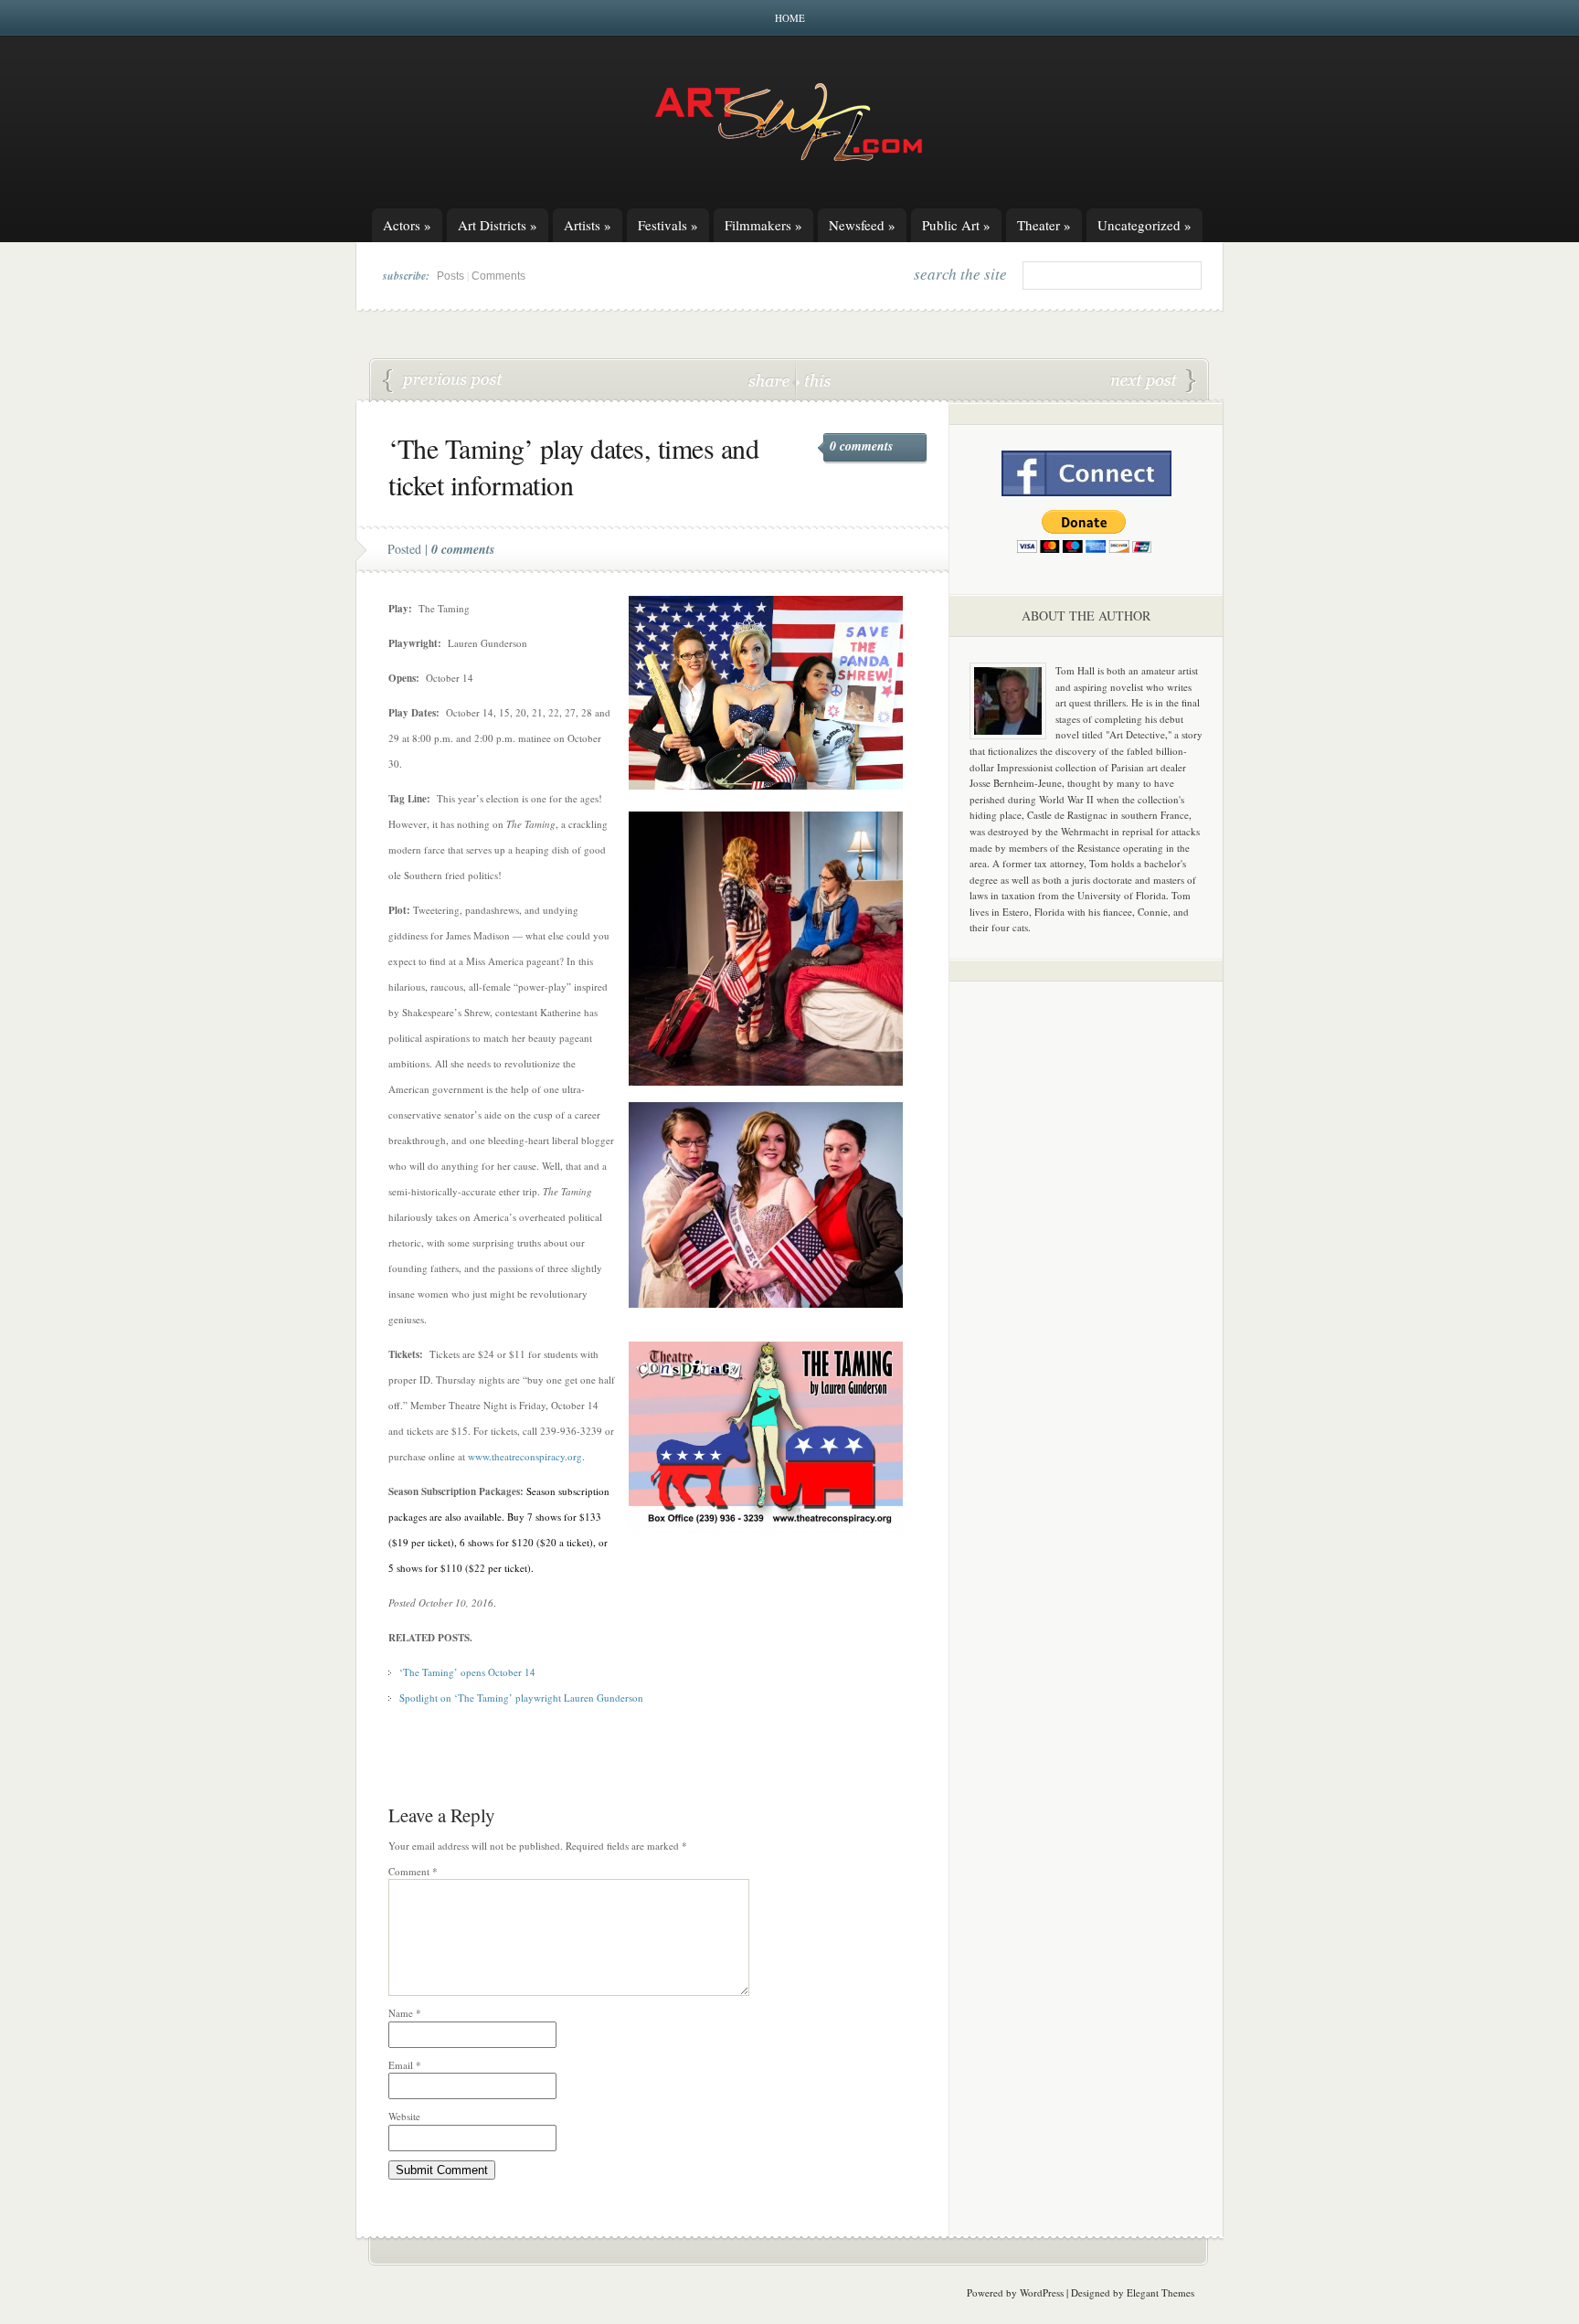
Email (405, 2065)
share (771, 380)
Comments (498, 276)
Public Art (956, 225)
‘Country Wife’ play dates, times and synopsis (1153, 381)
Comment (413, 1871)
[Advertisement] (1086, 1281)
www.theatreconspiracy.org (525, 1456)
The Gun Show (443, 381)
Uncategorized (1145, 225)
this (813, 380)
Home (790, 18)
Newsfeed (862, 225)
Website (404, 2116)
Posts (450, 276)
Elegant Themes (1160, 2292)
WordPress (1042, 2292)
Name (405, 2013)
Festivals (668, 225)
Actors (407, 225)
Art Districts (498, 225)
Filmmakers (763, 225)
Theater (1044, 225)
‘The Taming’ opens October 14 (467, 1672)
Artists (588, 225)
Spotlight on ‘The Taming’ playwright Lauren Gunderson (521, 1698)
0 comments (861, 446)
